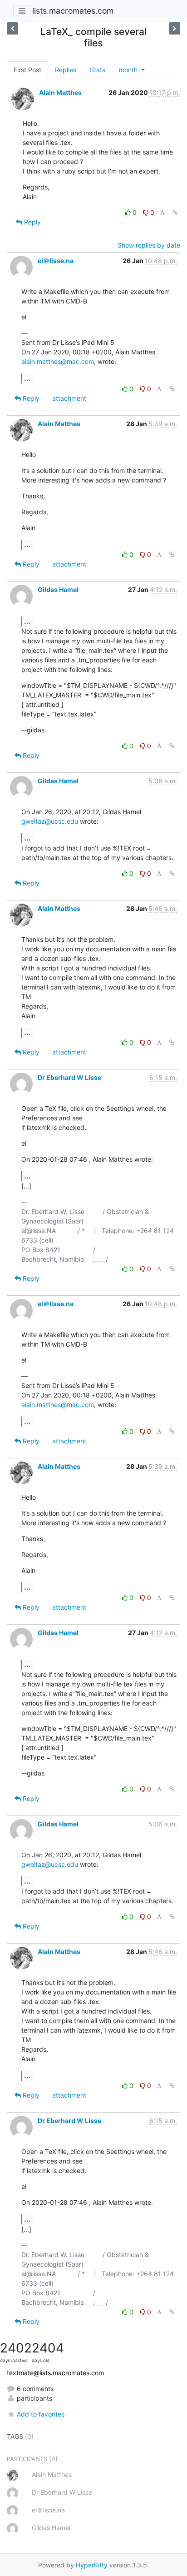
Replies (66, 70)
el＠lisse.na (56, 261)
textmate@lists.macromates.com (55, 2373)
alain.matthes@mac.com (58, 361)
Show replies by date (149, 245)
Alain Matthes (60, 92)
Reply (32, 222)
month (129, 70)
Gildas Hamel (58, 589)
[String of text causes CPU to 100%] (175, 28)
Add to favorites (41, 2414)
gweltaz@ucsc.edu (50, 821)
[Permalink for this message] (175, 212)
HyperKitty (92, 2565)
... (27, 378)
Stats (98, 70)
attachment (69, 398)
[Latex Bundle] (12, 28)
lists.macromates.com (73, 11)
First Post (27, 70)
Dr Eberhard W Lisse (69, 1077)
